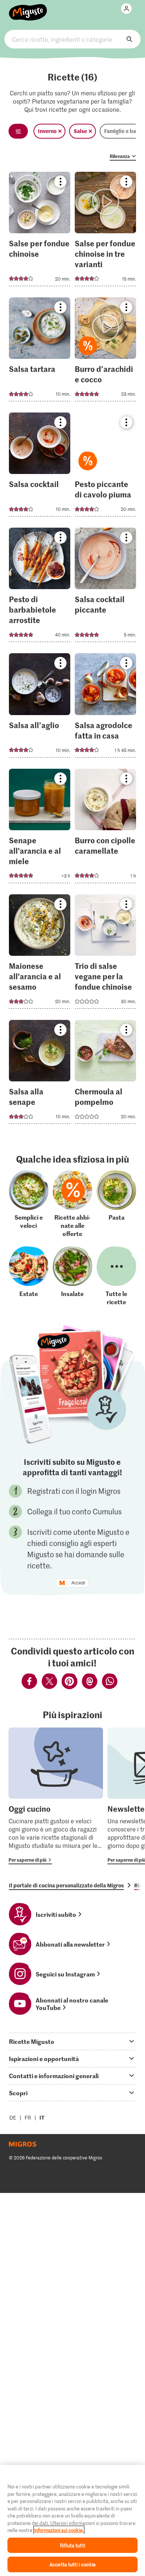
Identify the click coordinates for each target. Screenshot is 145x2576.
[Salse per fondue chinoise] (40, 231)
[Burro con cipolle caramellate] (105, 828)
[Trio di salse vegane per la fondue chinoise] (105, 954)
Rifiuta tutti (72, 2545)
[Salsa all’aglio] (40, 707)
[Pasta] (116, 1204)
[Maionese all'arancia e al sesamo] (40, 954)
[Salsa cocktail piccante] (105, 587)
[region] (72, 2520)
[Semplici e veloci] (29, 1204)
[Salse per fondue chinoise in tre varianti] (105, 231)
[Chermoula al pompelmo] (105, 1074)
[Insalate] (72, 1276)
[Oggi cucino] (56, 1796)
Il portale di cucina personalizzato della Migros (66, 1885)
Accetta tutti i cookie (72, 2564)
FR (28, 2117)
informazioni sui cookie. (59, 2530)
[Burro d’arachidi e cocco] (105, 352)
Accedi (78, 1583)
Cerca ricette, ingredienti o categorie (73, 39)
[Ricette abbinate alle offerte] (72, 1204)
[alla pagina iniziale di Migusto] (28, 8)
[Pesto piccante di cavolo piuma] (105, 467)
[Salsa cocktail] (40, 467)
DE (13, 2117)
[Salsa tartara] (40, 352)
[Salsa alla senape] (40, 1074)
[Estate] (29, 1276)
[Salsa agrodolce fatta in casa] (105, 707)
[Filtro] (18, 131)
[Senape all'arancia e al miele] (40, 828)
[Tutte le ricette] (116, 1276)
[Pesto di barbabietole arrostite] (40, 587)
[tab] (72, 2041)
